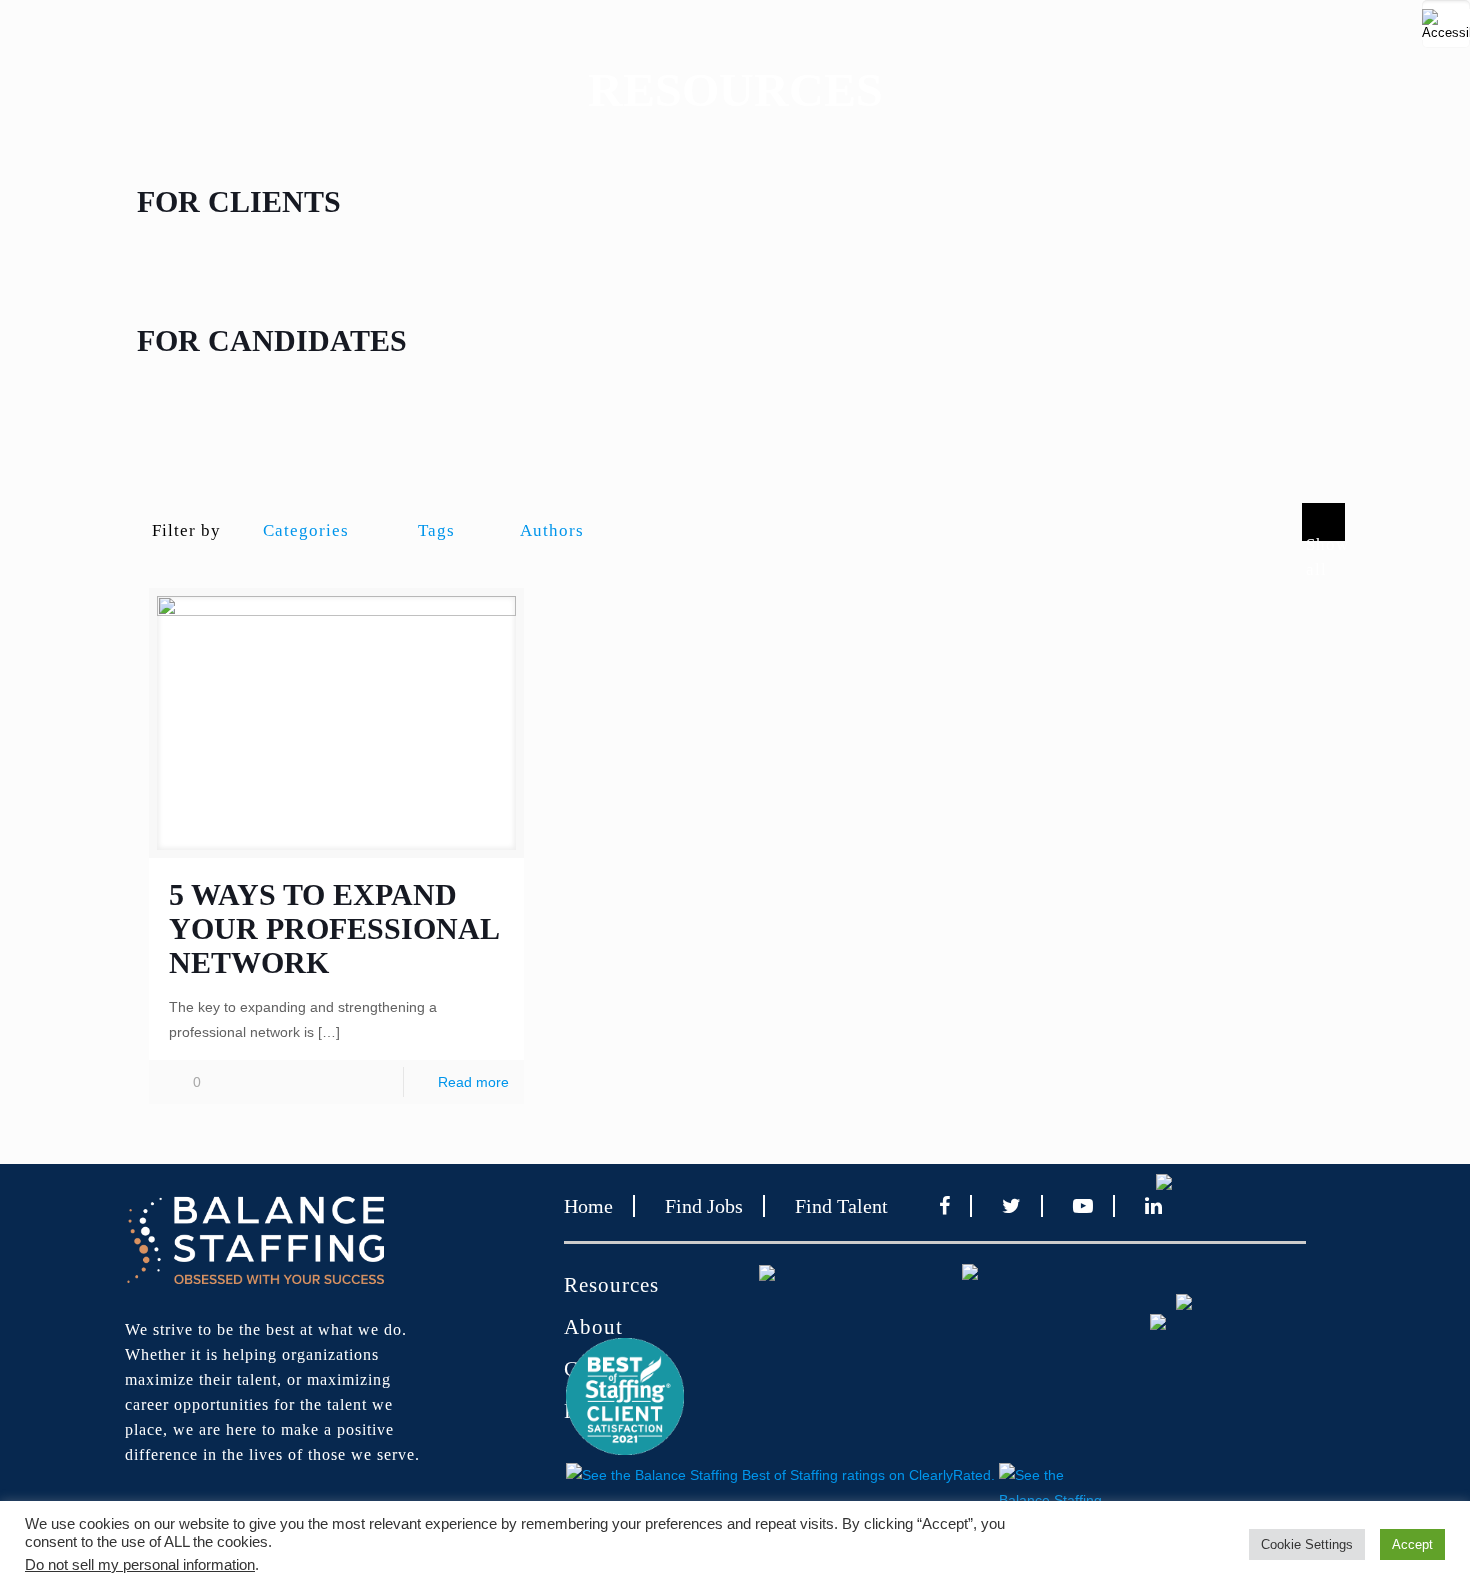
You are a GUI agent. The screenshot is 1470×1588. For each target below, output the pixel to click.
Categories (306, 530)
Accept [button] (1412, 1544)
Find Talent (841, 1206)
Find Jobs (704, 1206)
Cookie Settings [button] (1307, 1544)
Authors (552, 530)
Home (588, 1206)
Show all (1325, 538)
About (593, 1327)
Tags (436, 530)
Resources (611, 1285)
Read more (473, 1082)
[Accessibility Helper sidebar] (1446, 24)
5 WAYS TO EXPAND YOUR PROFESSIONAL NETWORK (333, 928)
